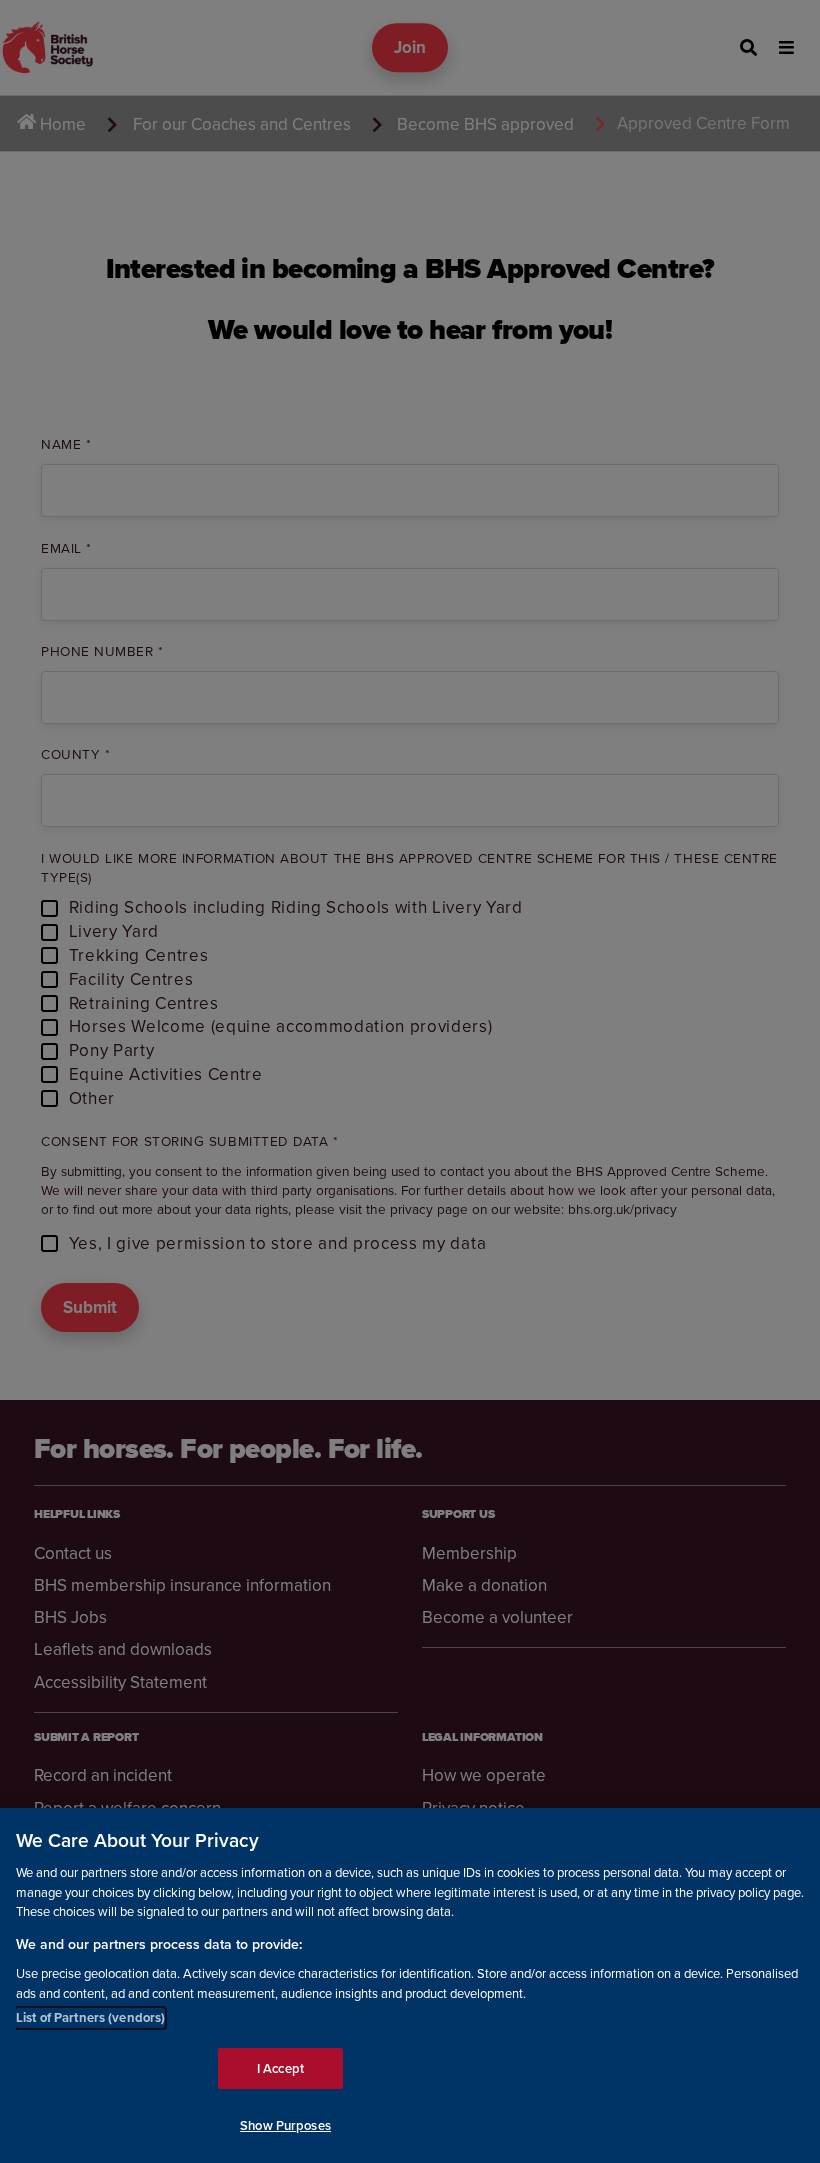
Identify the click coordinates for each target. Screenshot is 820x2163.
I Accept (280, 2068)
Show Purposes (285, 2125)
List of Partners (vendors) (90, 2017)
